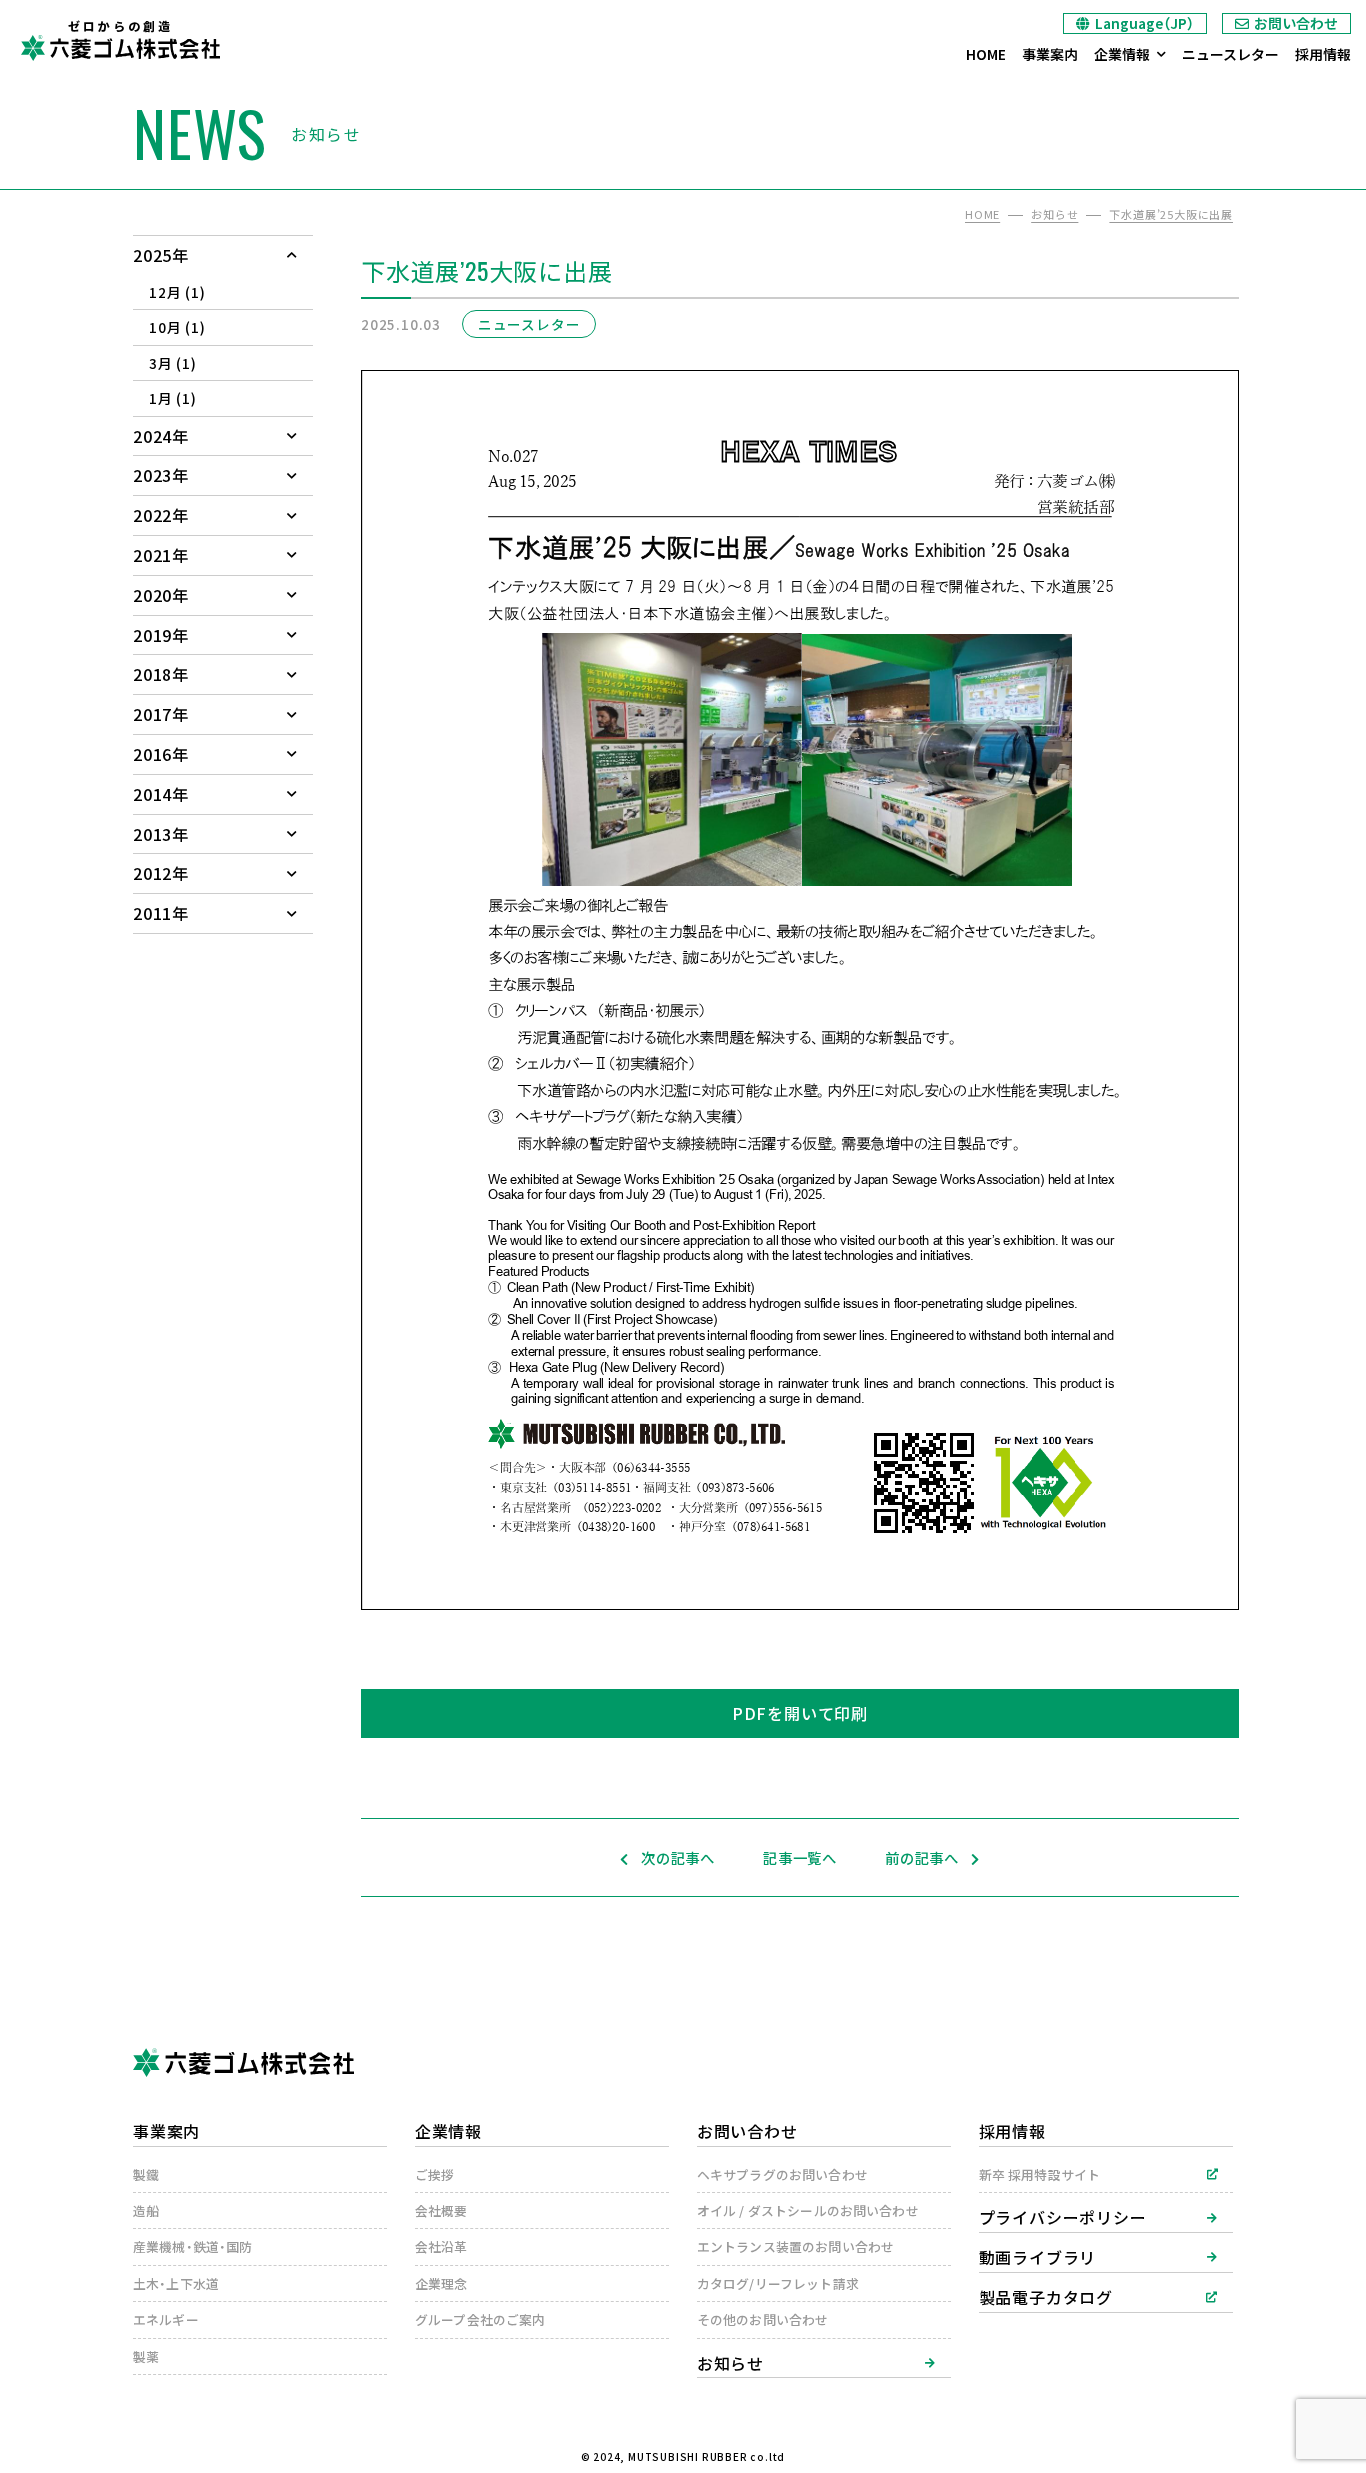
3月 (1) (173, 363)
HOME (986, 54)
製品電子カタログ (1046, 2297)
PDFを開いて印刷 (800, 1713)
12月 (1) (177, 292)
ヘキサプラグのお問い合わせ (782, 2174)
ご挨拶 (434, 2174)
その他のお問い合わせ (763, 2319)
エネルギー (166, 2319)
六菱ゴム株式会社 (120, 47)
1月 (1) (173, 398)
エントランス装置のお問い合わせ (795, 2246)
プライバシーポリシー (1063, 2217)
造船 (146, 2210)
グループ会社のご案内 (480, 2319)
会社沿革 (441, 2246)
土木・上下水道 (176, 2283)
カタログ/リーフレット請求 (778, 2283)
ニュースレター (1230, 54)
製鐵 (146, 2174)
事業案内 (1050, 54)
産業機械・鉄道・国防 (193, 2246)
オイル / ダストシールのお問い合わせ (808, 2210)
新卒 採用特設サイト (1040, 2174)
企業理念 (441, 2283)
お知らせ (730, 2363)
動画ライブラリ (1038, 2257)
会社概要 (441, 2210)
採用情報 (1323, 54)
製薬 (146, 2356)
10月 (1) (177, 327)
